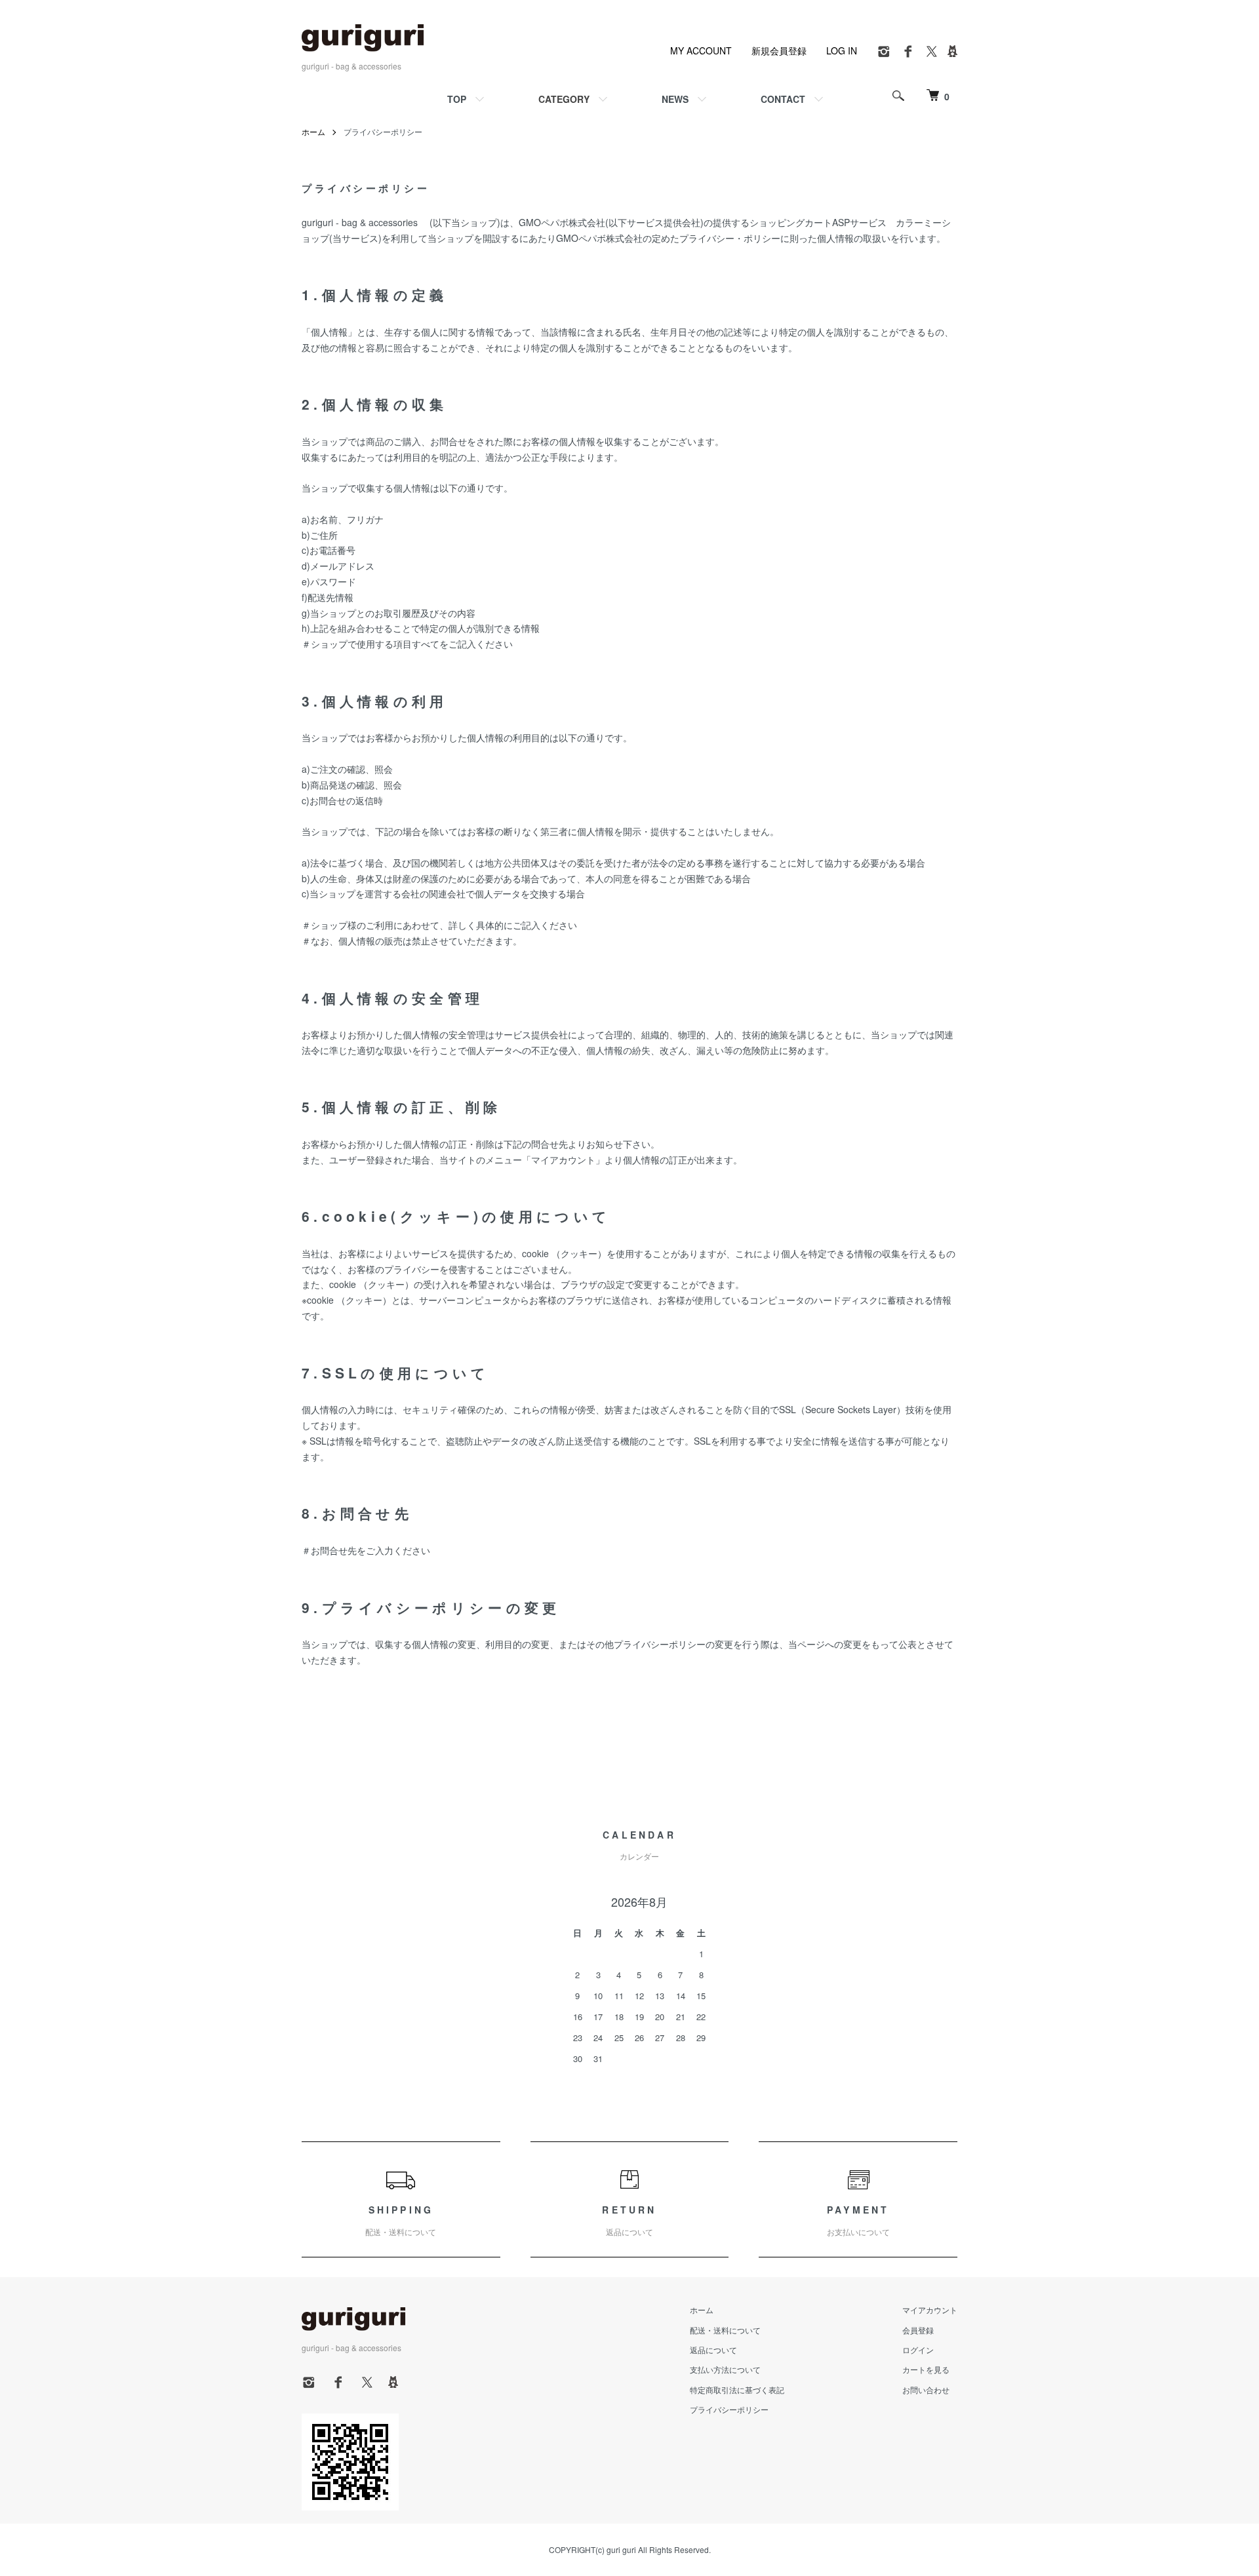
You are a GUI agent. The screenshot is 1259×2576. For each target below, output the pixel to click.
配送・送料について (725, 2330)
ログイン (918, 2350)
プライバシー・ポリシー (730, 238)
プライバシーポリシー (729, 2409)
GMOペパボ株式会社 (562, 222)
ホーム (313, 131)
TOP (457, 99)
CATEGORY (564, 99)
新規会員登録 (779, 50)
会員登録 (918, 2330)
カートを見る (926, 2369)
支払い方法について (725, 2369)
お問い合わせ (926, 2390)
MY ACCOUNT (701, 50)
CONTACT (783, 99)
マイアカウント (930, 2310)
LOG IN (842, 50)
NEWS (675, 99)
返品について (713, 2350)
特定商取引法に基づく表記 (737, 2390)
